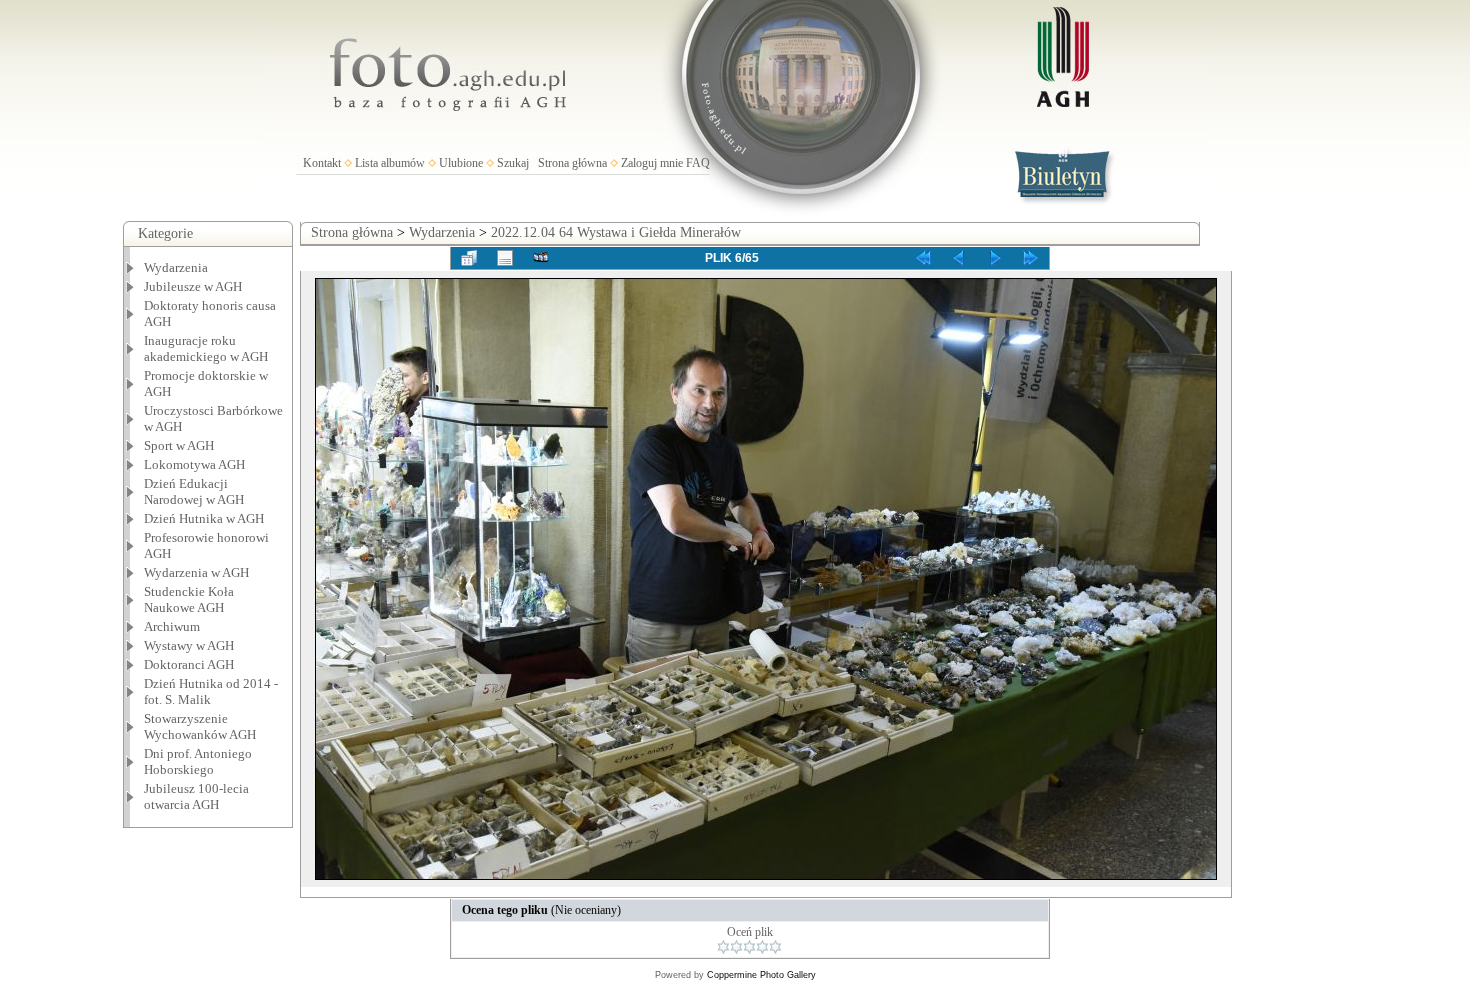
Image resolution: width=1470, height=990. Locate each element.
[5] (775, 947)
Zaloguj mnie (652, 163)
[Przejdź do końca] (1031, 258)
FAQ (698, 163)
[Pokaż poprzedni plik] (959, 258)
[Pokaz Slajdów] (541, 258)
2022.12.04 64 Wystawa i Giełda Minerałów (616, 232)
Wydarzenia (176, 267)
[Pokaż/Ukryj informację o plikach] (505, 258)
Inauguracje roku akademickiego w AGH (206, 348)
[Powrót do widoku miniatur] (469, 258)
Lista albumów (390, 163)
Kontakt (322, 163)
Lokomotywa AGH (194, 464)
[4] (762, 947)
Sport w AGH (179, 445)
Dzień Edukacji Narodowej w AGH (194, 491)
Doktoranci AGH (189, 664)
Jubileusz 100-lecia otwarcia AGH (196, 796)
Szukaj (513, 163)
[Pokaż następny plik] (995, 258)
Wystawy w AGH (189, 645)
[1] (723, 947)
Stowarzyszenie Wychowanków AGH (200, 726)
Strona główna (572, 163)
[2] (736, 947)
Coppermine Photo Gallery (761, 975)
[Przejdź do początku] (923, 258)
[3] (749, 947)
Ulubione (461, 163)
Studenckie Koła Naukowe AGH (189, 599)
